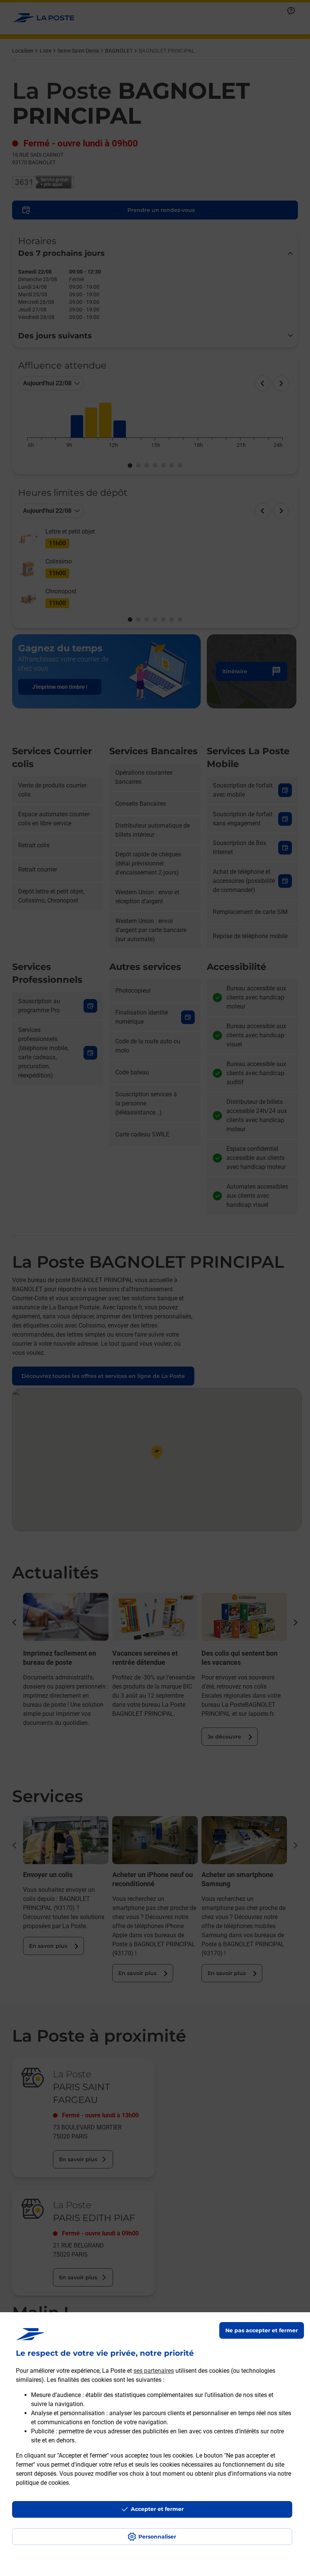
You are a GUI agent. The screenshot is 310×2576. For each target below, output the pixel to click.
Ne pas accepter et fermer (262, 2330)
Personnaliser (157, 2537)
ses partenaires (154, 2371)
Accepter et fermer (157, 2509)
